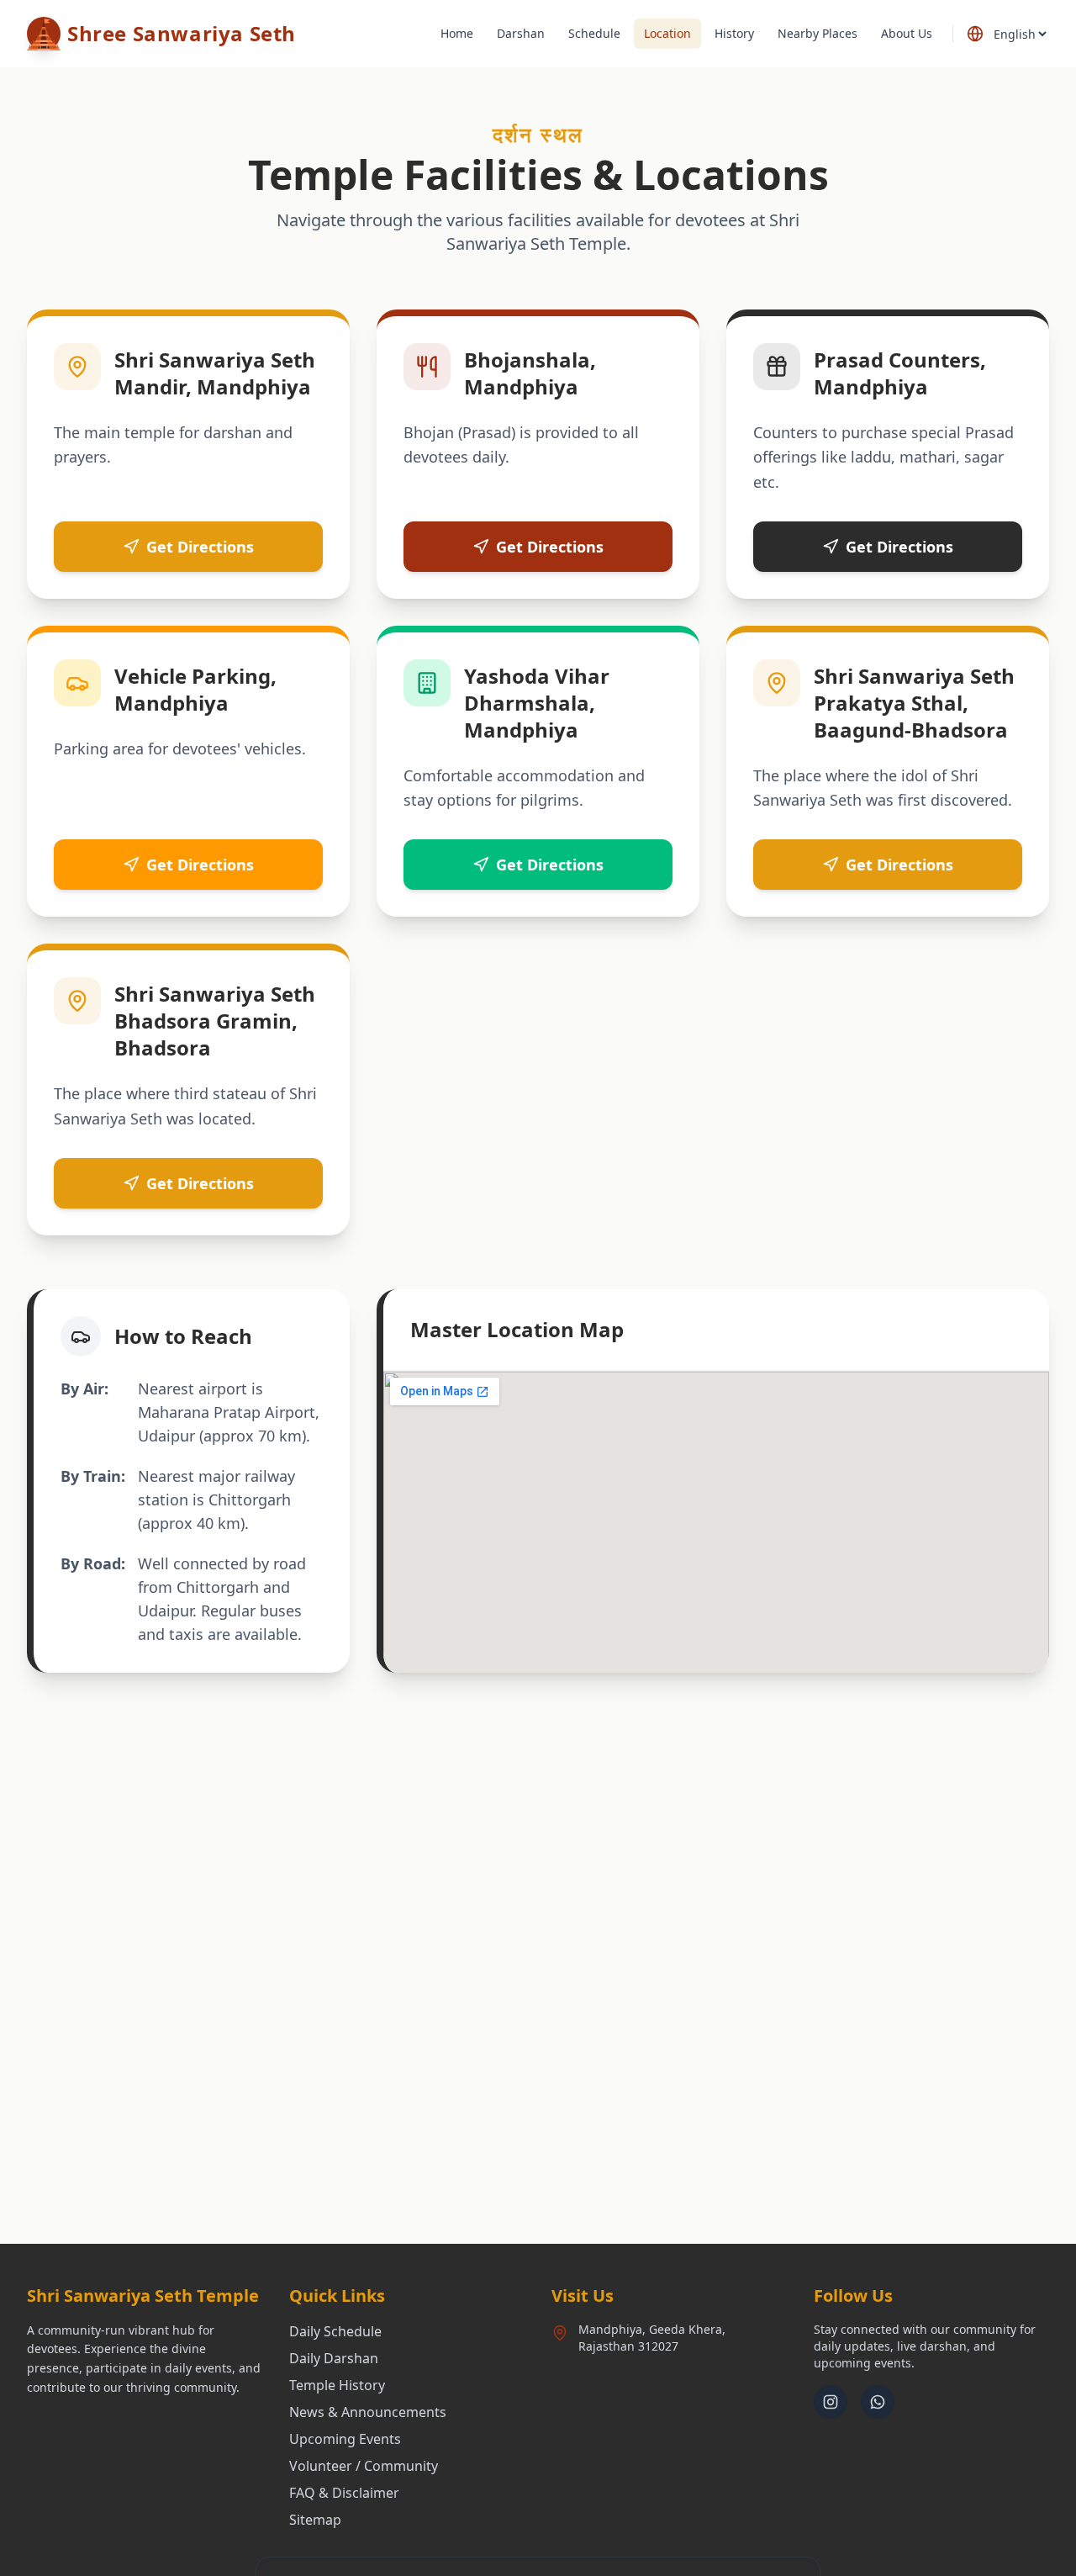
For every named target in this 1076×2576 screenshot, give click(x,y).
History (734, 33)
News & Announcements (368, 2412)
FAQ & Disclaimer (344, 2493)
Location (667, 33)
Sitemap (315, 2520)
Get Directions (200, 547)
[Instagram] (831, 2402)
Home (457, 33)
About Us (907, 33)
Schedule (594, 33)
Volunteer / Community (364, 2466)
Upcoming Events (345, 2439)
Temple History (337, 2385)
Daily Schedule (335, 2331)
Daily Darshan (334, 2358)
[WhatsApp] (878, 2402)
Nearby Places (818, 33)
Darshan (521, 33)
